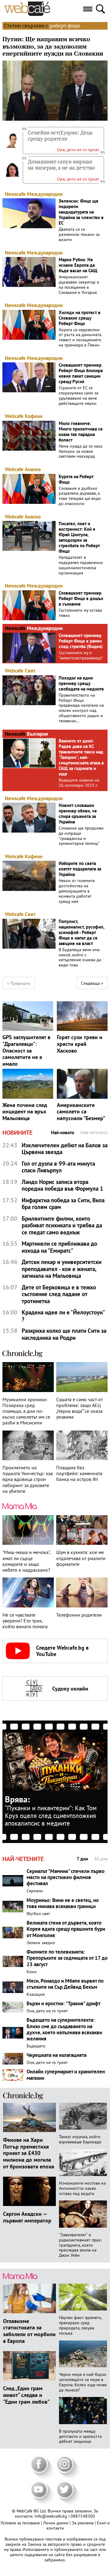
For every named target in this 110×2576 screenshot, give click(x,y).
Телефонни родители (79, 1615)
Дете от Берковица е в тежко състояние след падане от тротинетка (59, 1294)
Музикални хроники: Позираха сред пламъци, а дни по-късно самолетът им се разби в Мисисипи (26, 1411)
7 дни (82, 1859)
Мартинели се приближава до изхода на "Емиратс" (59, 1247)
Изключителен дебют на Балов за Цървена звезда (65, 1149)
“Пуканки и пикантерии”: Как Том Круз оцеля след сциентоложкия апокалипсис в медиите (51, 1816)
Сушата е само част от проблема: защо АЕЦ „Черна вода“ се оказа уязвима (79, 1408)
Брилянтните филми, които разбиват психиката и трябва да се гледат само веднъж (62, 1226)
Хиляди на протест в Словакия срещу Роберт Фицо (80, 318)
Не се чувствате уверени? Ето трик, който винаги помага (25, 1621)
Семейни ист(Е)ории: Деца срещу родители (60, 136)
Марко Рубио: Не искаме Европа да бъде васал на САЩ (78, 265)
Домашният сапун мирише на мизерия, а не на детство (61, 165)
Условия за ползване (21, 2523)
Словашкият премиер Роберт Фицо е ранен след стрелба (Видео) (81, 641)
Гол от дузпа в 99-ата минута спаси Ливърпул (58, 1167)
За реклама (83, 2523)
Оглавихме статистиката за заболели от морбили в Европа (29, 2331)
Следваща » (92, 983)
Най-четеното (94, 1133)
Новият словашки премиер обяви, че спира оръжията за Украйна (78, 814)
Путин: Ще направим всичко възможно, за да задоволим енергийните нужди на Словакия (53, 47)
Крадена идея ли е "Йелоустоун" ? (63, 1316)
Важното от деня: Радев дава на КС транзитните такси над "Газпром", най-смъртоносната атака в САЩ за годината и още (81, 757)
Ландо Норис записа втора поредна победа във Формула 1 (62, 1185)
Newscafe (15, 194)
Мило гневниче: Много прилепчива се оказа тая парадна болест (81, 432)
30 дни (101, 1859)
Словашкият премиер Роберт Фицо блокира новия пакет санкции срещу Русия (81, 373)
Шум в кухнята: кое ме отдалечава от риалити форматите (81, 1558)
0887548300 (83, 2516)
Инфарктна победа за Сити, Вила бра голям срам (63, 1204)
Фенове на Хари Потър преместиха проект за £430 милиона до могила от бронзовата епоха (29, 2153)
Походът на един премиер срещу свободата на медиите (81, 683)
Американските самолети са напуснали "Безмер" (81, 1112)
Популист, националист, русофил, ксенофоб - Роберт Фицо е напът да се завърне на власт (81, 933)
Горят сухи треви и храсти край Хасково (80, 1044)
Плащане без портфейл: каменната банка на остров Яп (79, 1473)
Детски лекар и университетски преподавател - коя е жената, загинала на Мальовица (62, 1269)
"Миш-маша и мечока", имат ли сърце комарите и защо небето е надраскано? (26, 1561)
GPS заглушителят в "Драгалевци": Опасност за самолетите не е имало (26, 1050)
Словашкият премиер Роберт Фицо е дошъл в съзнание (81, 599)
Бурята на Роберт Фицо (76, 479)
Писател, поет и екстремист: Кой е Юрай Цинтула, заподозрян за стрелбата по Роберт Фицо (79, 537)
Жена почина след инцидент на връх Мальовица (25, 1112)
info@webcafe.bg (51, 2516)
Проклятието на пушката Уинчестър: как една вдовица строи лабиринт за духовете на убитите (28, 1479)
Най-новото (63, 1133)
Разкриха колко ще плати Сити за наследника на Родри (64, 1334)
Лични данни (56, 2523)
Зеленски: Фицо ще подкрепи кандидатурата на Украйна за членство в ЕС (81, 212)
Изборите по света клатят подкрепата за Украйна (80, 869)
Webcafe (14, 416)
